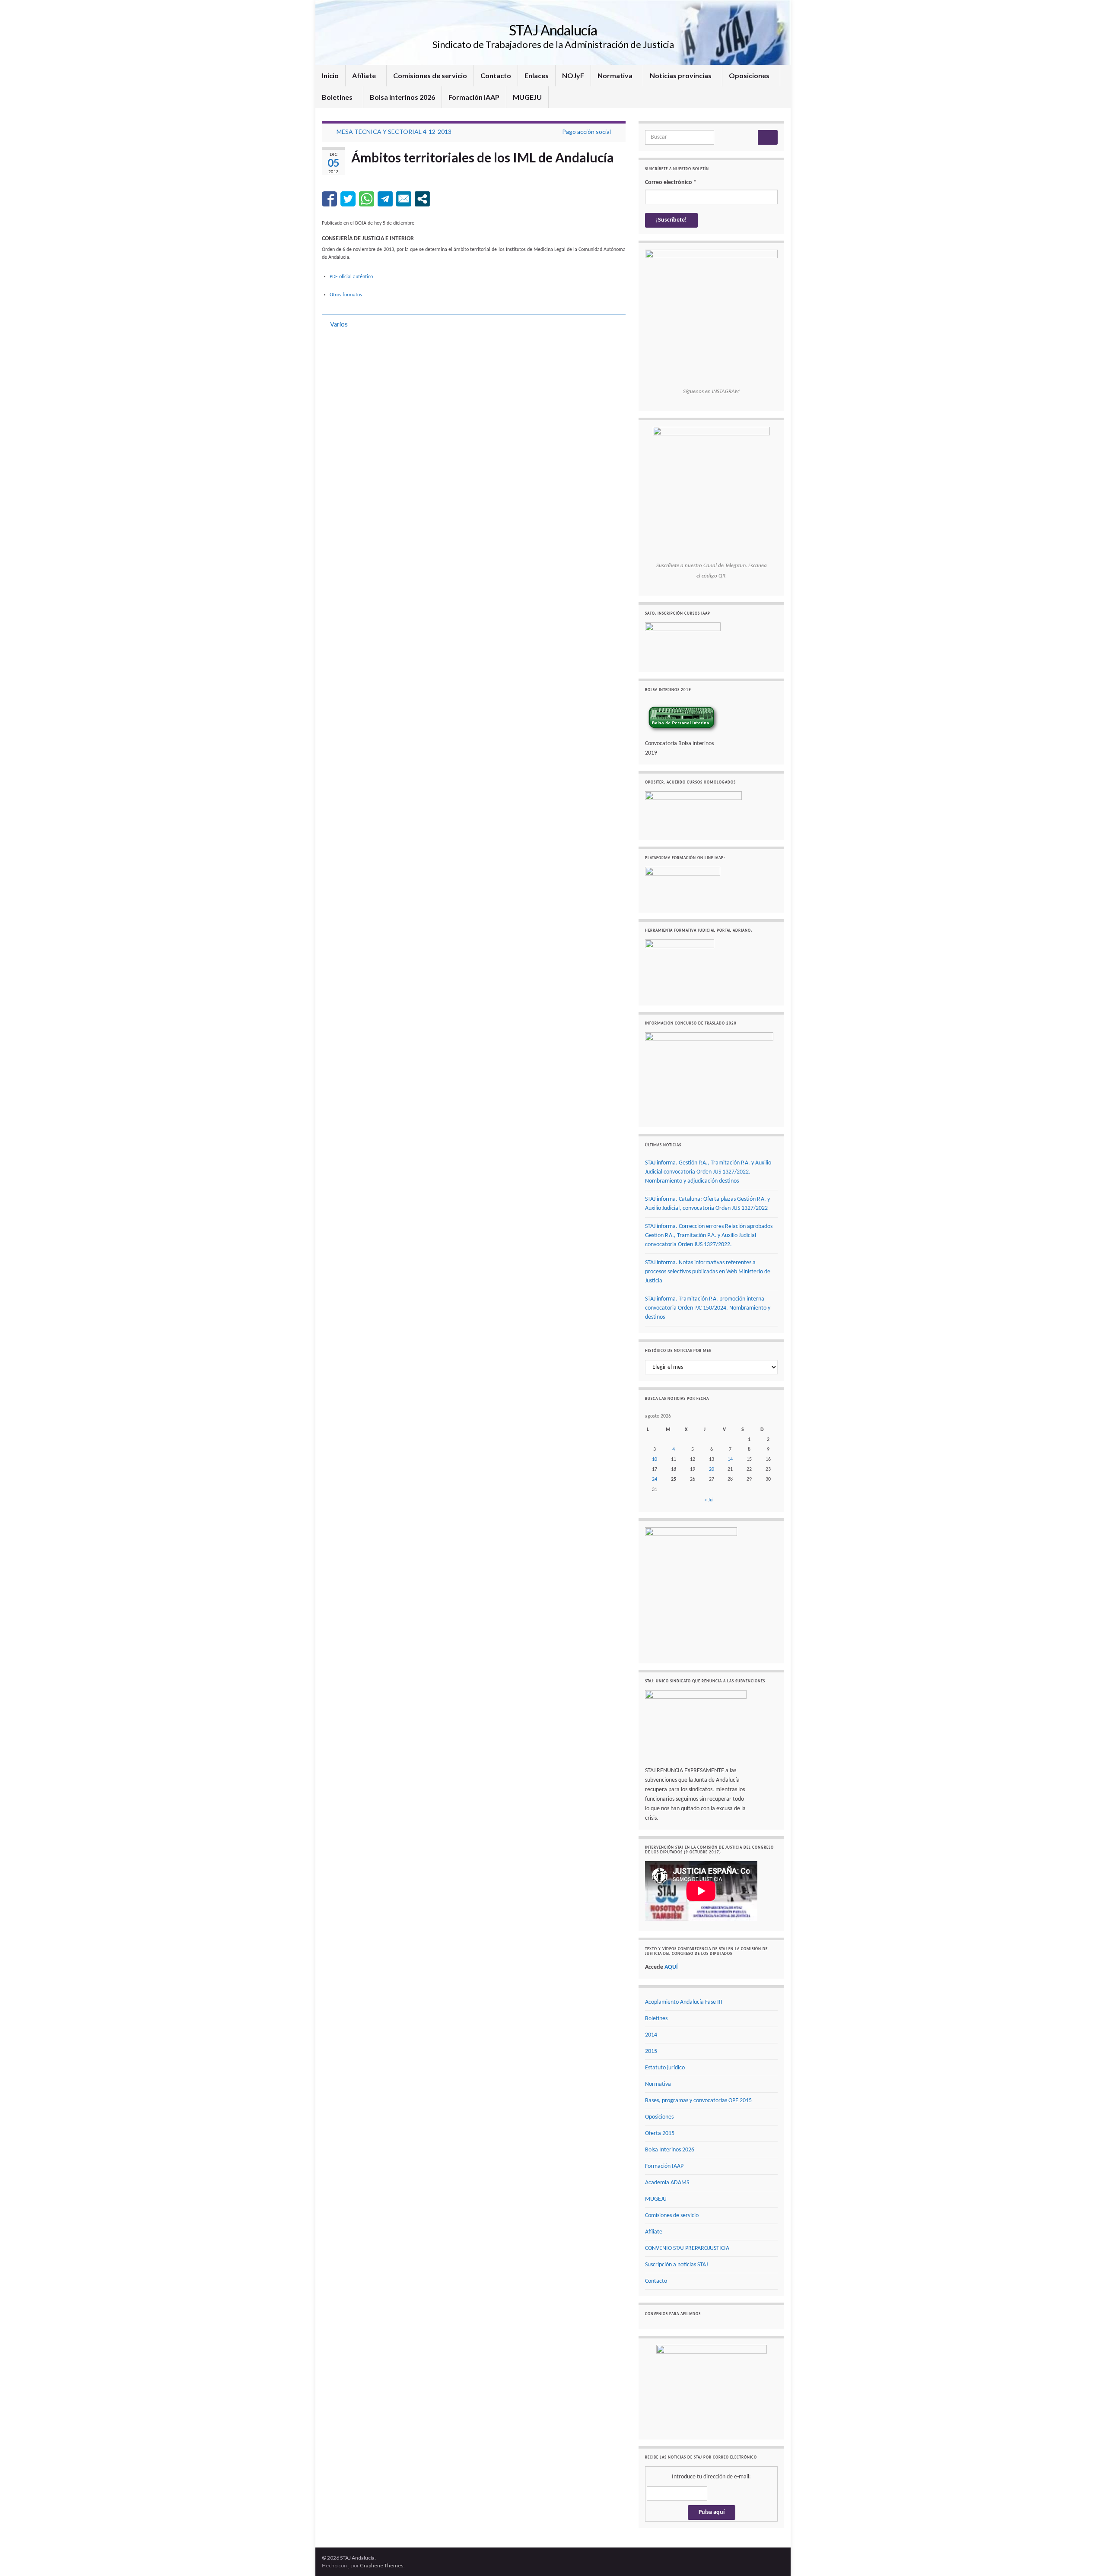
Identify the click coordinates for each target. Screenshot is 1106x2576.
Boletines (338, 97)
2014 (651, 2035)
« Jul (709, 1500)
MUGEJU (527, 97)
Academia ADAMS (667, 2183)
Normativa (616, 75)
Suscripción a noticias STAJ (676, 2265)
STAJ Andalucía (553, 30)
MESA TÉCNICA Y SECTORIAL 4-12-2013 (394, 132)
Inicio (330, 75)
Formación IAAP (474, 97)
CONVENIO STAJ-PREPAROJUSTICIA (687, 2248)
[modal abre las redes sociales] (422, 199)
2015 (651, 2051)
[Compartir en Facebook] (329, 199)
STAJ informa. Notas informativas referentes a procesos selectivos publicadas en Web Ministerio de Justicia (708, 1272)
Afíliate (365, 75)
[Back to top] (1087, 2557)
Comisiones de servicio (430, 75)
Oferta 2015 (660, 2133)
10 (655, 1459)
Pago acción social (586, 132)
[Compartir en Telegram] (385, 199)
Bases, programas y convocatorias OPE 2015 (698, 2101)
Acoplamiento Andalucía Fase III (684, 2002)
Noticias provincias (681, 75)
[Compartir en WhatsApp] (367, 199)
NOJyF (573, 75)
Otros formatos (346, 295)
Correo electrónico (671, 182)
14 (730, 1459)
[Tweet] (348, 199)
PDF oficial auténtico (351, 277)
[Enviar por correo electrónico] (404, 199)
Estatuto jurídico (665, 2068)
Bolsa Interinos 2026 (402, 97)
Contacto (496, 75)
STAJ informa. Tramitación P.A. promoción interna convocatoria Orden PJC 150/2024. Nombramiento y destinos (708, 1308)
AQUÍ (671, 1967)
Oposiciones (750, 75)
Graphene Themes (382, 2565)
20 (712, 1469)
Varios (339, 324)
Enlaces (537, 75)
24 (655, 1479)
